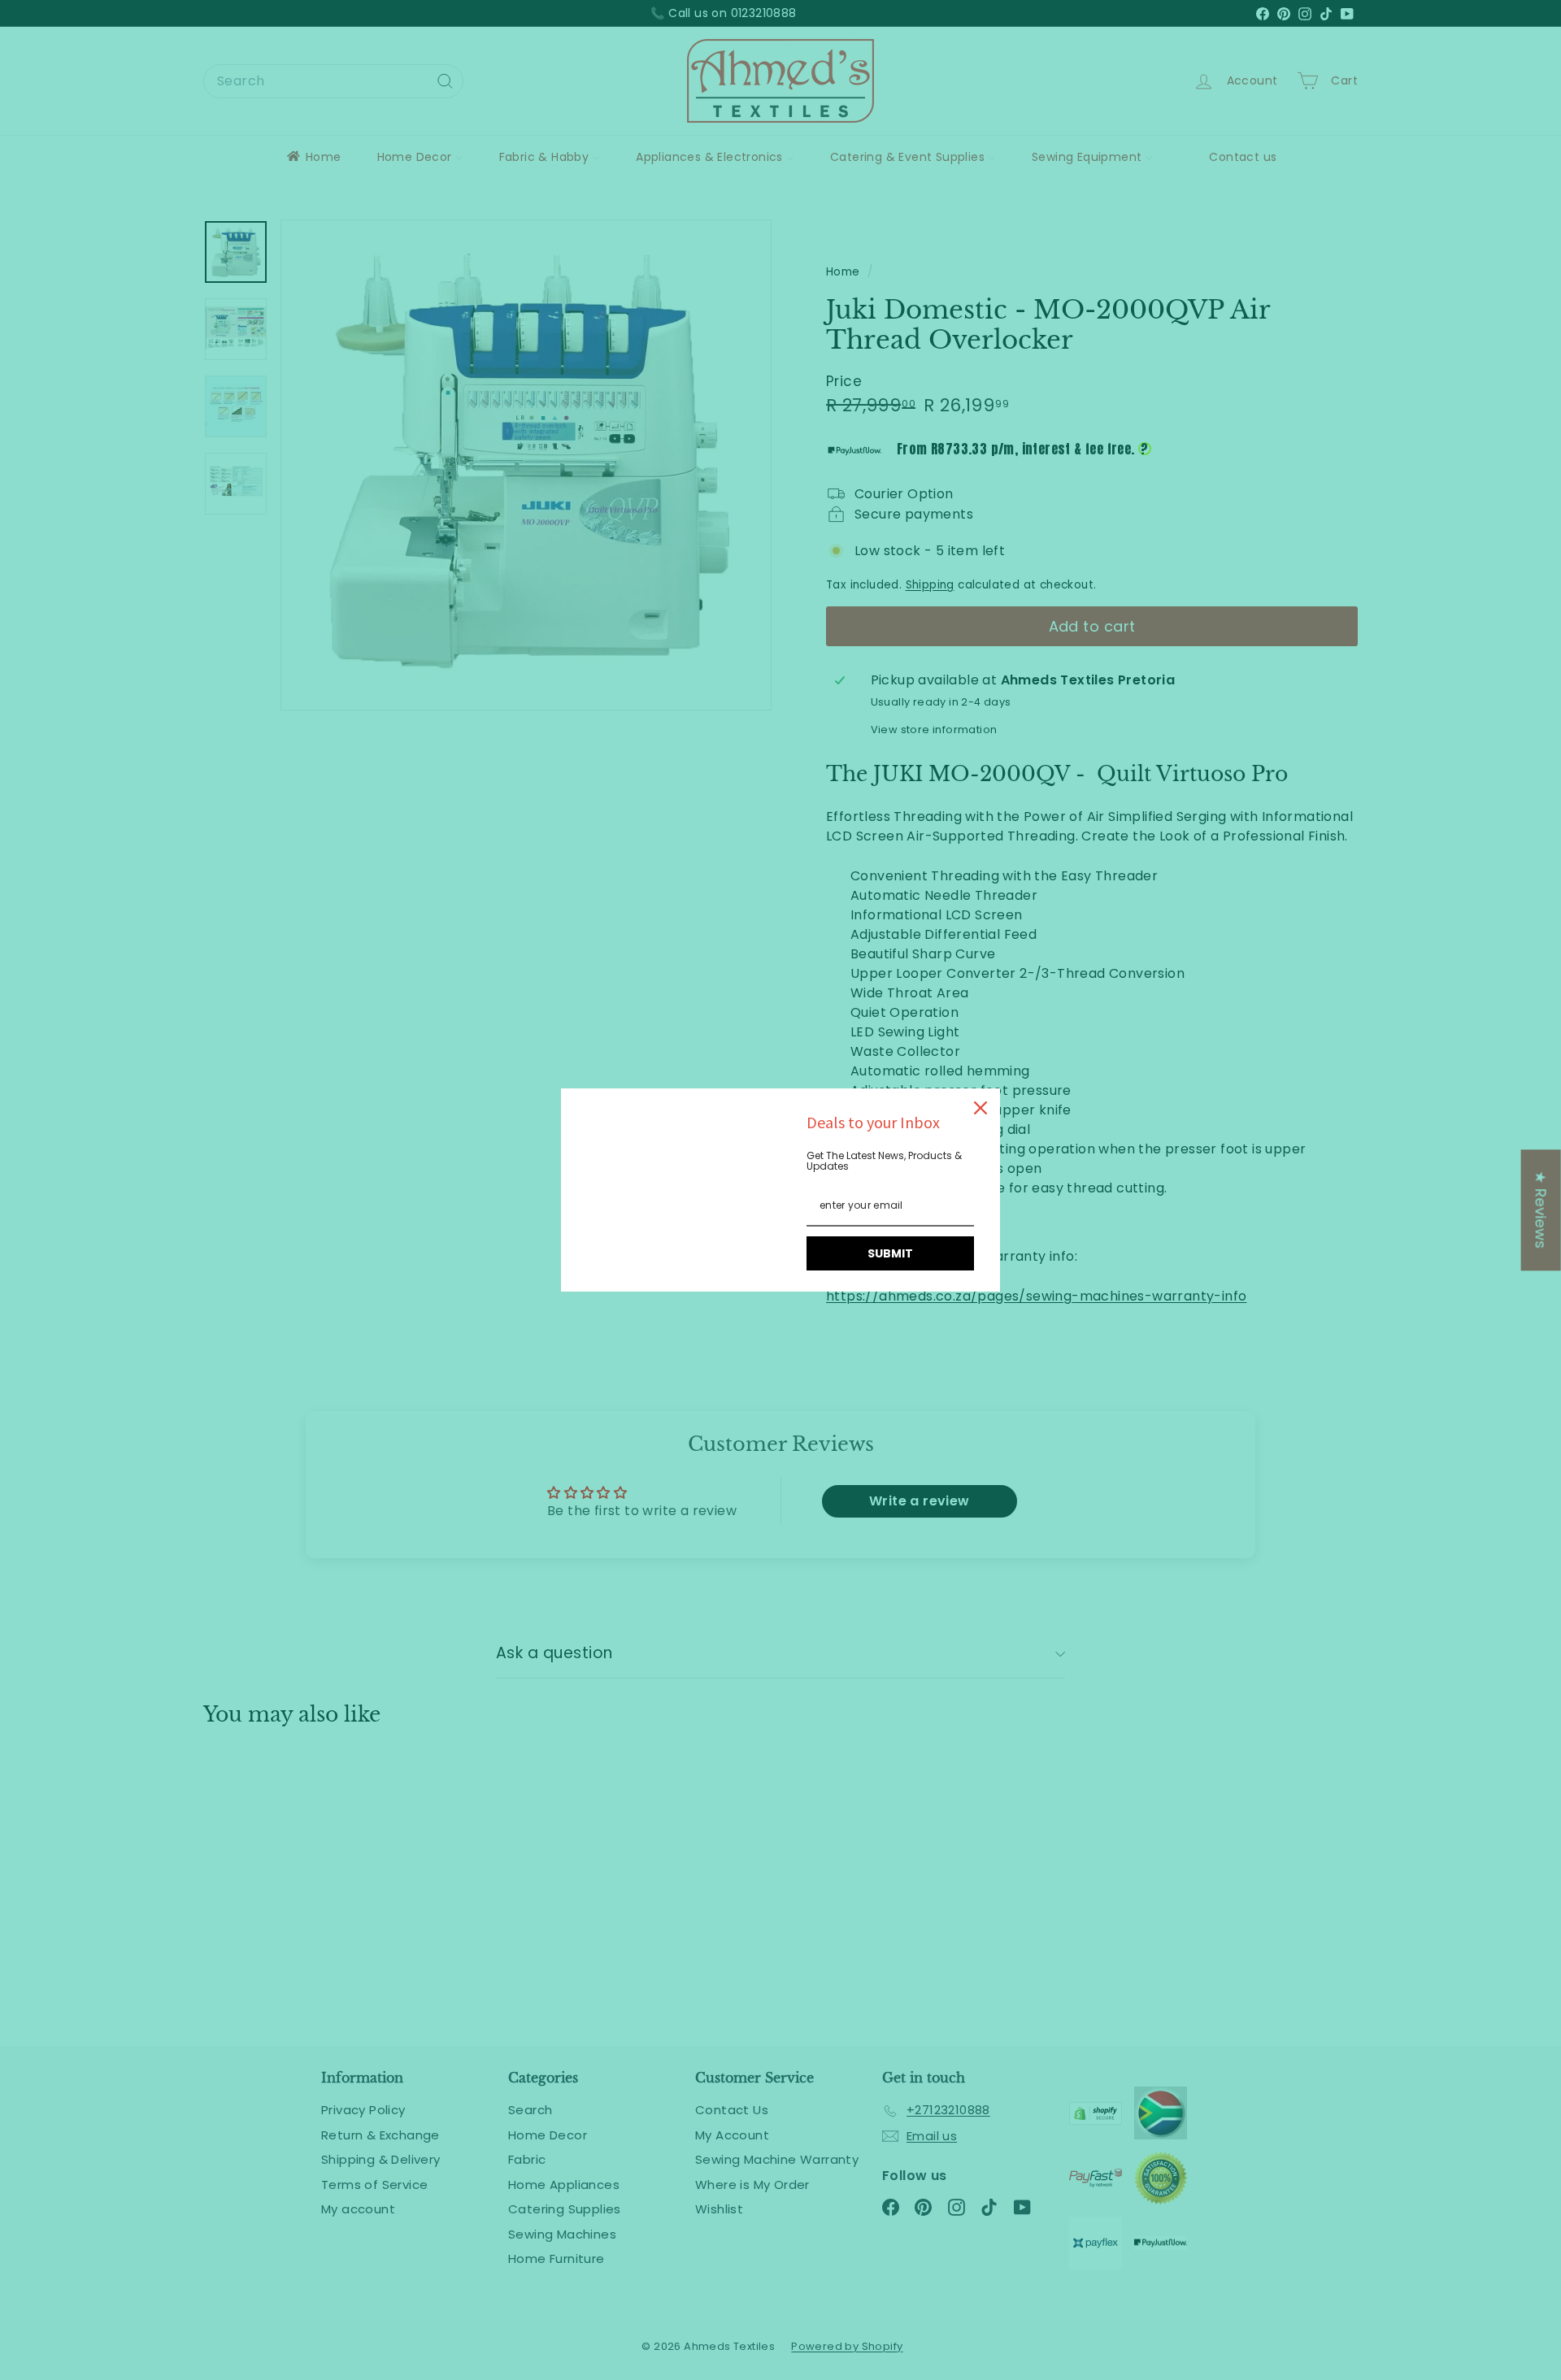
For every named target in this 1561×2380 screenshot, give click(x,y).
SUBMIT (890, 1253)
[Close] (981, 1108)
